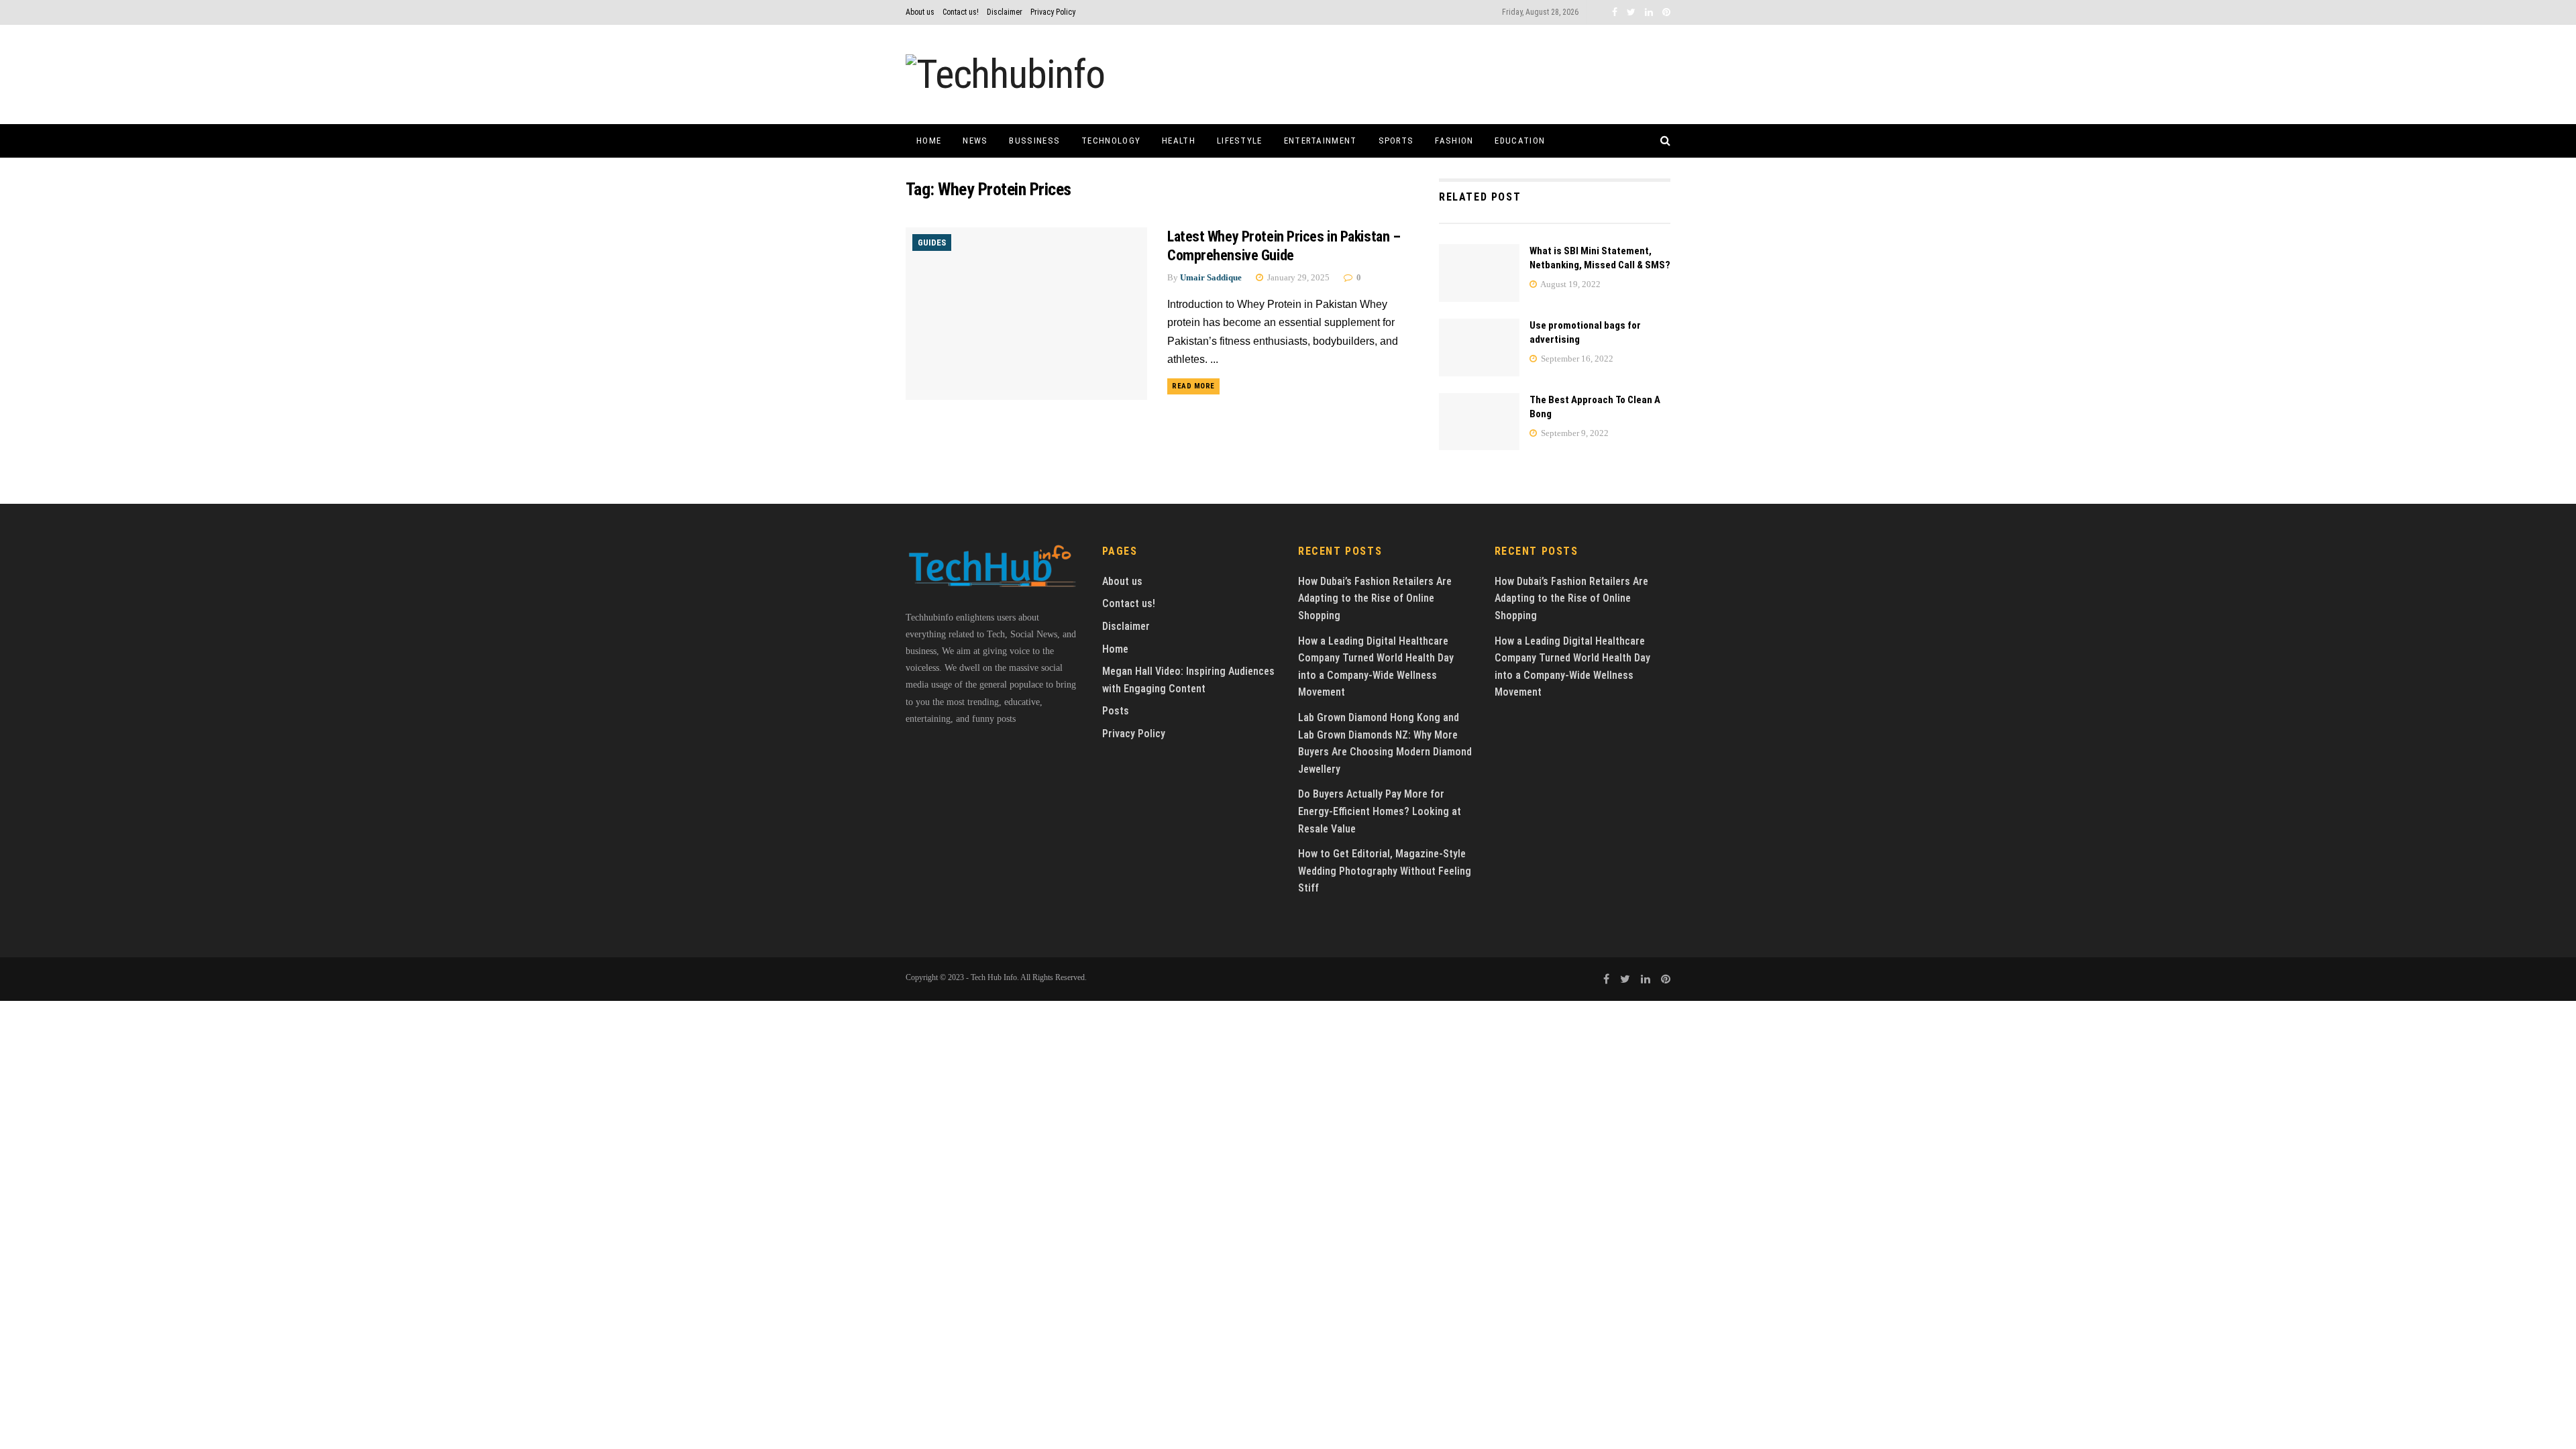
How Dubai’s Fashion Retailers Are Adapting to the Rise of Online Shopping (1375, 598)
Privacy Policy (1053, 12)
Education (1520, 141)
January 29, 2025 (1297, 277)
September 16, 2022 (1576, 359)
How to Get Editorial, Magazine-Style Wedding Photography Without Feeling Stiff (1385, 871)
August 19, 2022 (1570, 284)
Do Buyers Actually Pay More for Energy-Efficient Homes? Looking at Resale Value (1380, 811)
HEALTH (1179, 141)
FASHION (1454, 141)
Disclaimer (1005, 12)
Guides (932, 243)
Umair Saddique (1211, 277)
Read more (1193, 386)
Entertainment (1321, 141)
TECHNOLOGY (1111, 141)
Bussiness (1034, 141)
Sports (1396, 141)
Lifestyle (1240, 141)
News (975, 141)
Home (929, 141)
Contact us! (961, 12)
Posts (1116, 711)
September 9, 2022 (1574, 433)
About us (920, 12)
